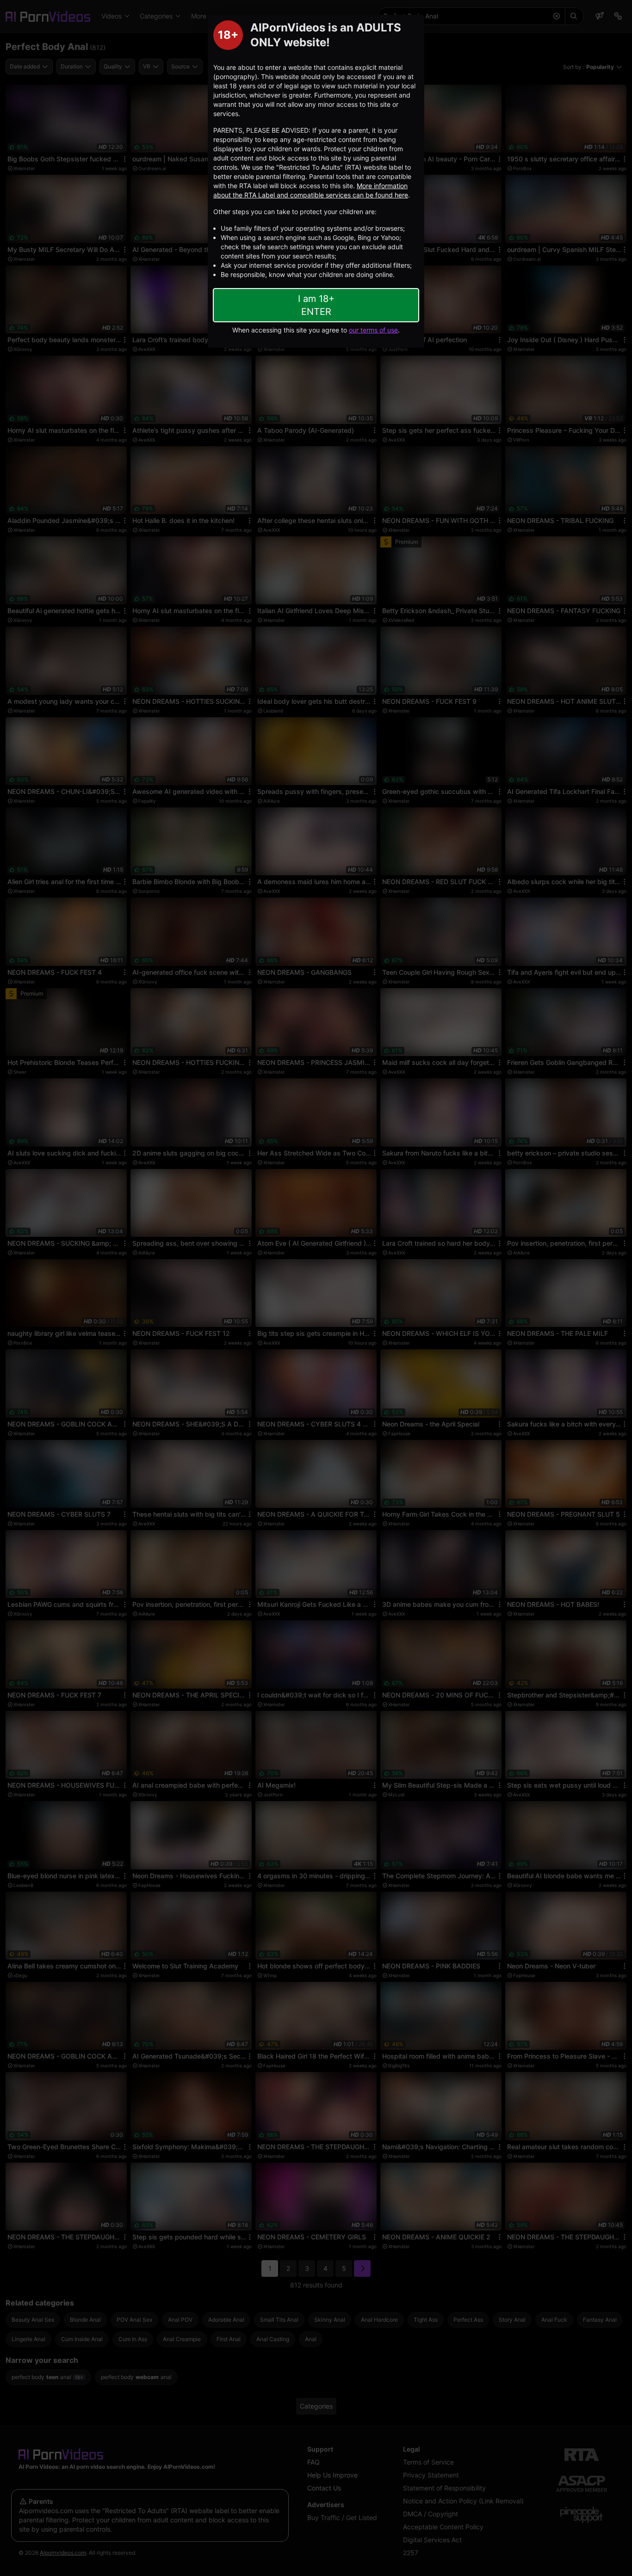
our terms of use (373, 330)
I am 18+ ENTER (316, 305)
